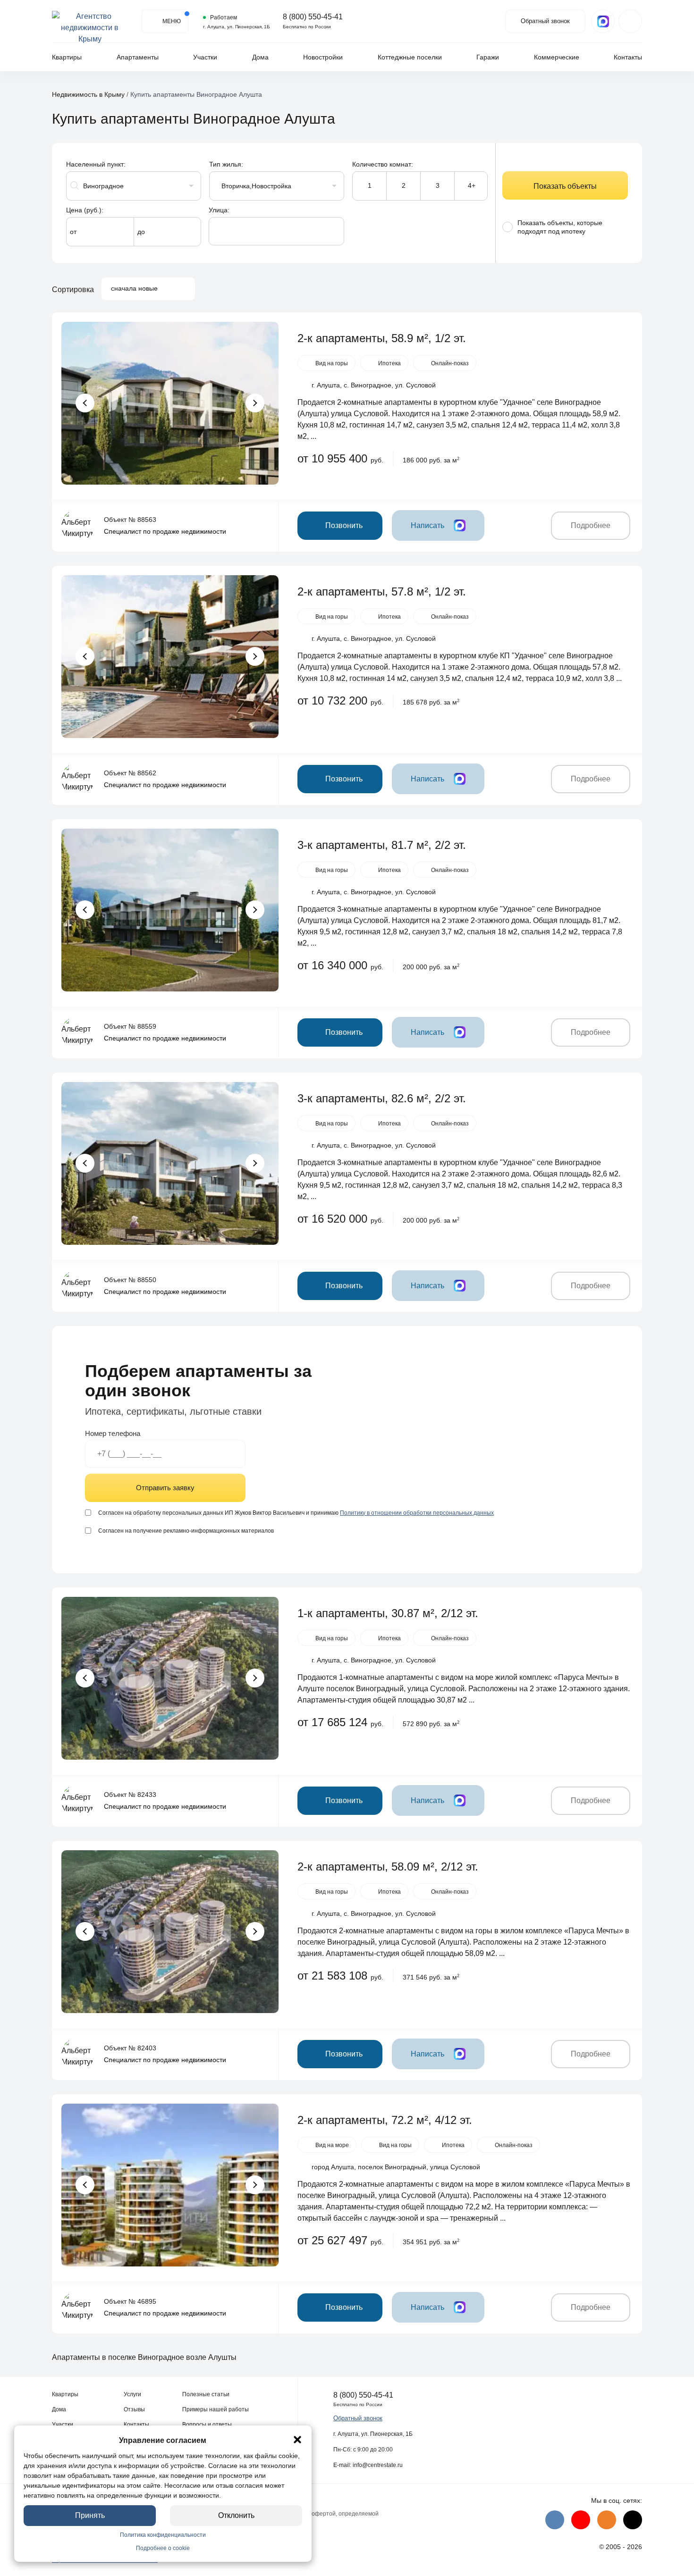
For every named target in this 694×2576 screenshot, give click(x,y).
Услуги (132, 2394)
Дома (260, 57)
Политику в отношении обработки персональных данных (417, 1513)
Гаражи (488, 57)
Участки (205, 57)
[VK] (555, 2520)
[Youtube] (581, 2520)
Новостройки (323, 57)
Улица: (219, 210)
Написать (427, 525)
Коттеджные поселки (410, 57)
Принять (90, 2515)
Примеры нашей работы (216, 2409)
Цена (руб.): (85, 210)
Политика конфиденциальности (163, 2535)
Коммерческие (557, 57)
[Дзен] (633, 2520)
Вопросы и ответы (207, 2425)
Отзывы (134, 2409)
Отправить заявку (165, 1488)
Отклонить (236, 2515)
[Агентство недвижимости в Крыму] (90, 21)
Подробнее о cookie (163, 2548)
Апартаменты (138, 57)
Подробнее (591, 525)
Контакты (628, 57)
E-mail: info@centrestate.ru (368, 2465)
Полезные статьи (206, 2394)
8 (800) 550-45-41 (313, 17)
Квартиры (67, 57)
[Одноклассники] (607, 2520)
